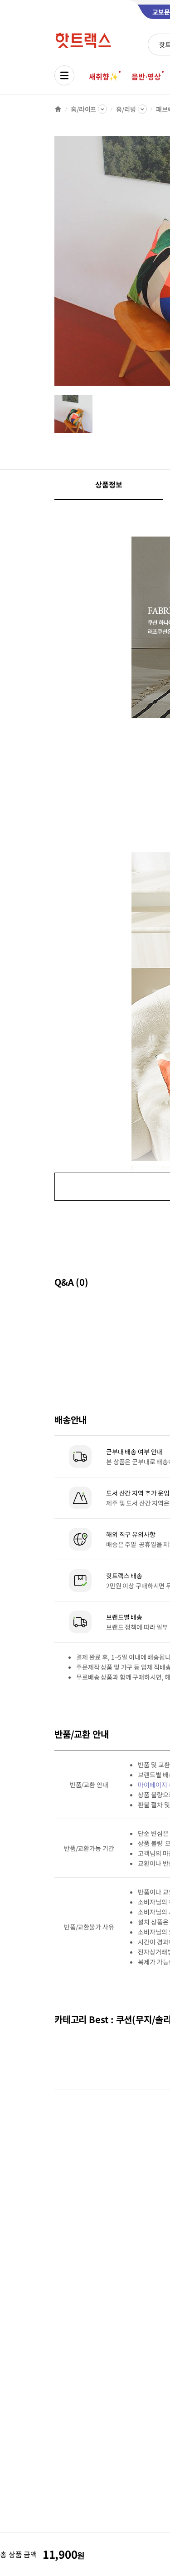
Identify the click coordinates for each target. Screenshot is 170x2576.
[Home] (58, 109)
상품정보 (109, 484)
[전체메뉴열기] (64, 75)
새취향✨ (103, 76)
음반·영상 (146, 76)
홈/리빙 (126, 109)
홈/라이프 (83, 109)
